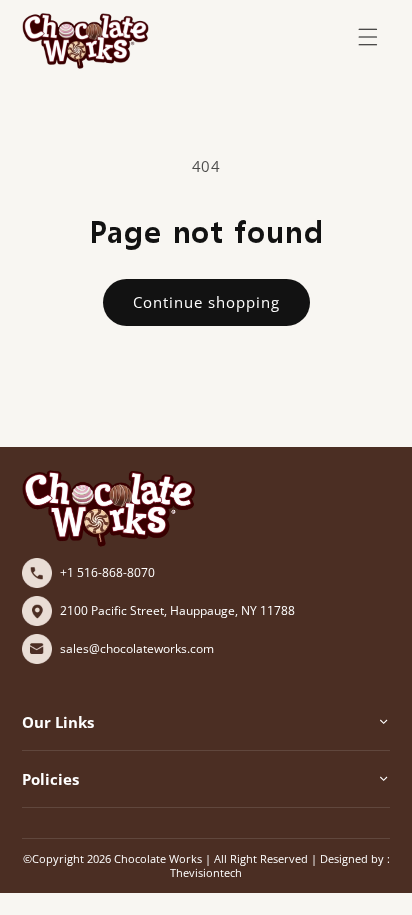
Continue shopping (206, 302)
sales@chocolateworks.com (137, 648)
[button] (368, 37)
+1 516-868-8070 (107, 572)
